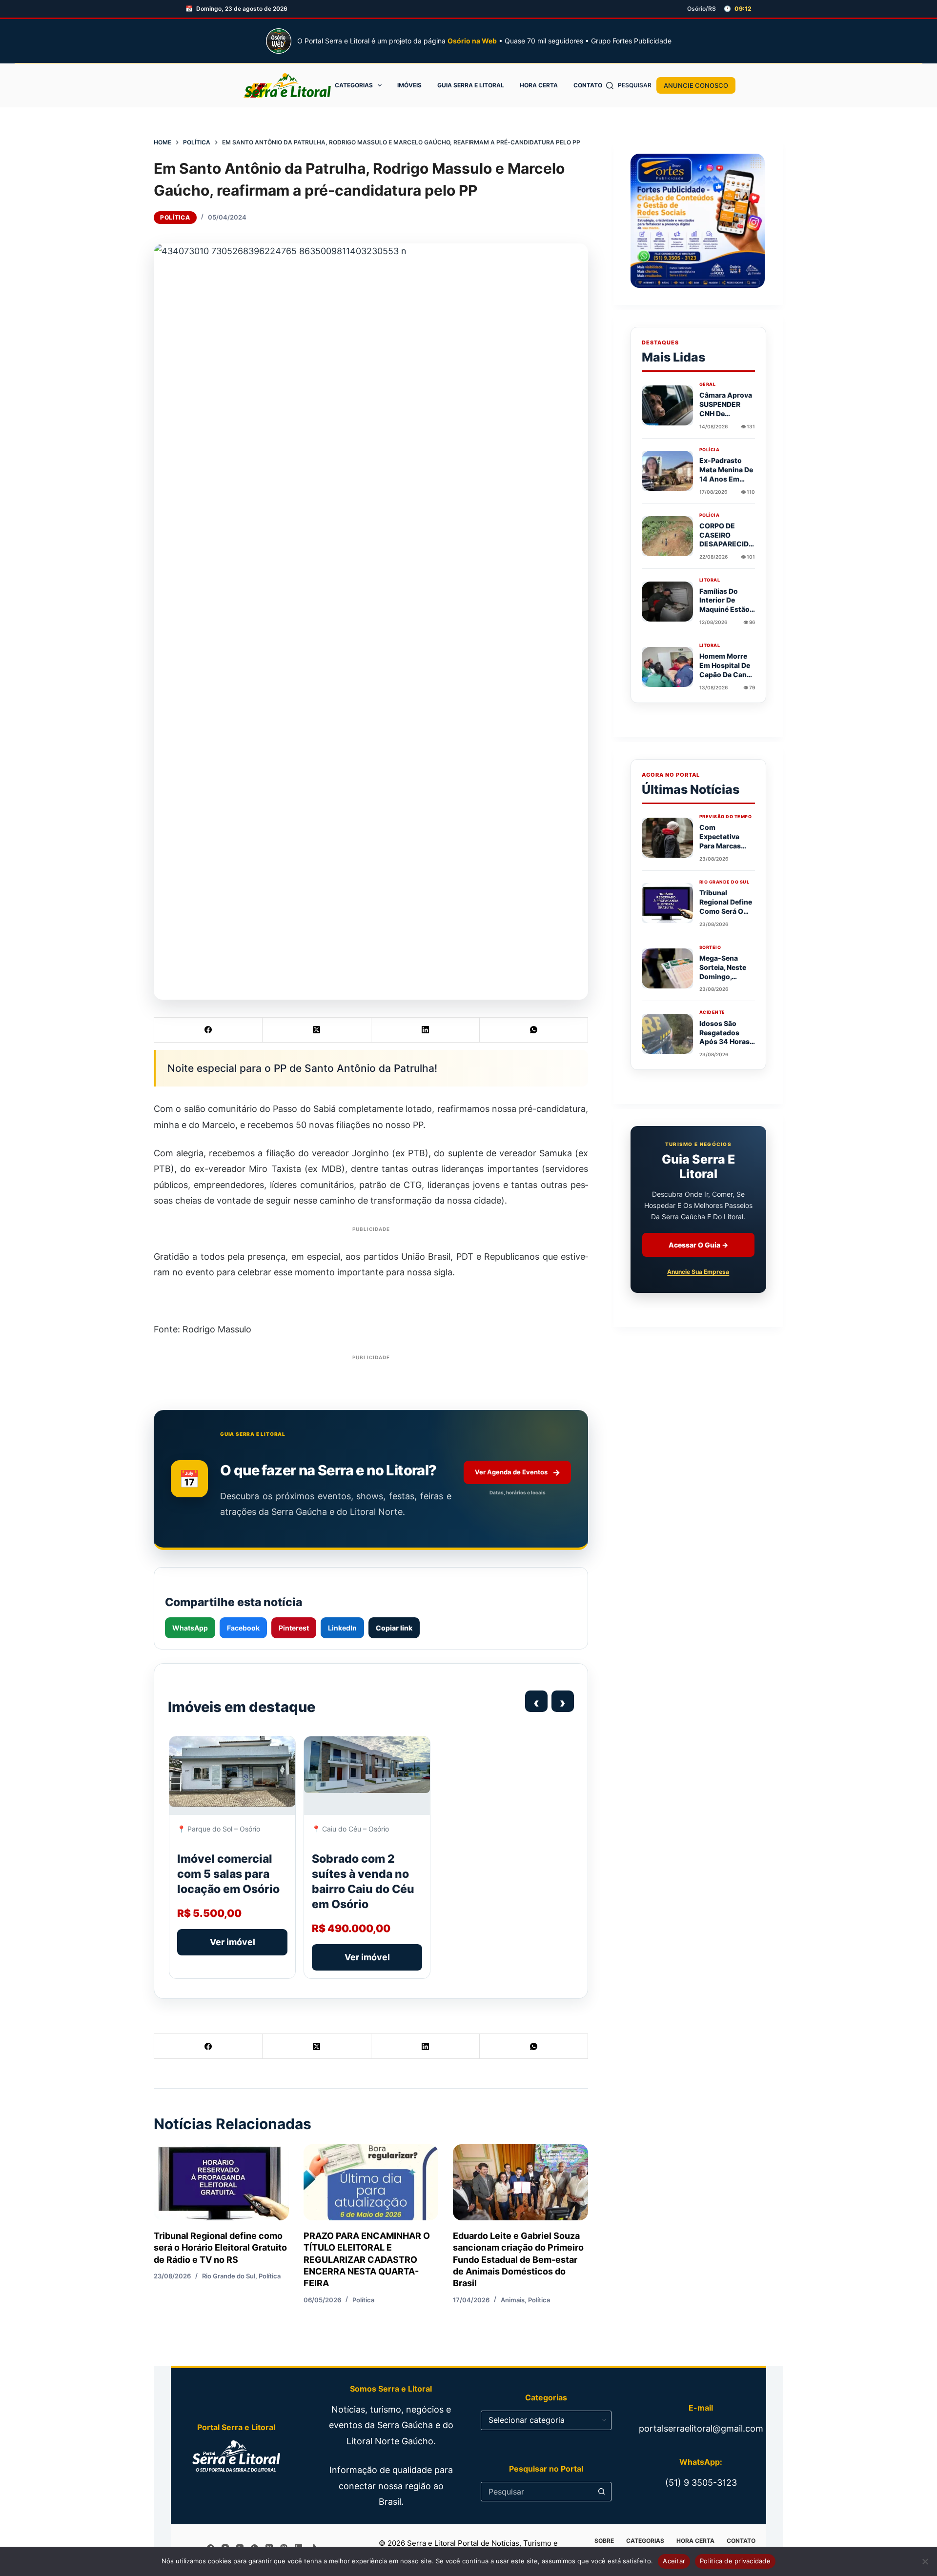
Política (175, 217)
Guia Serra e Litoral (471, 85)
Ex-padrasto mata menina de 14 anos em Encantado (726, 474)
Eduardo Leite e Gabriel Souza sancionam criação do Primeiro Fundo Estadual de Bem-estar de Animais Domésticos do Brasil (518, 2259)
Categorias (354, 85)
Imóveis (409, 85)
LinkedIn (342, 1628)
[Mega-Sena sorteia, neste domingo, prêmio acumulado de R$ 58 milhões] (667, 968)
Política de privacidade (735, 2561)
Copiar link (394, 1628)
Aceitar (674, 2561)
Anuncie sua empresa (698, 1272)
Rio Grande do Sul (229, 2276)
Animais (513, 2300)
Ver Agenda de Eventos (518, 1472)
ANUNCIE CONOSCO (696, 85)
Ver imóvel (233, 1942)
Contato (588, 85)
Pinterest (294, 1628)
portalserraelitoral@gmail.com (701, 2428)
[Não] (925, 2561)
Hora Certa (539, 85)
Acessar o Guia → (698, 1245)
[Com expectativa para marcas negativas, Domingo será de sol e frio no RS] (667, 838)
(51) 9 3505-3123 (701, 2483)
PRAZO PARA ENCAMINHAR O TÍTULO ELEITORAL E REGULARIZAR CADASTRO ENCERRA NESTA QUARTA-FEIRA (367, 2259)
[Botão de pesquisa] (602, 2492)
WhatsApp (190, 1628)
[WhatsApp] (534, 1030)
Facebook (243, 1628)
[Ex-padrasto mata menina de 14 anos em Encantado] (667, 471)
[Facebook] (208, 1030)
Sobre (604, 2541)
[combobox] (537, 2492)
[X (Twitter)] (317, 1030)
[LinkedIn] (426, 1030)
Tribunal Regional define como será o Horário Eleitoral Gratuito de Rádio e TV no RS (220, 2248)
